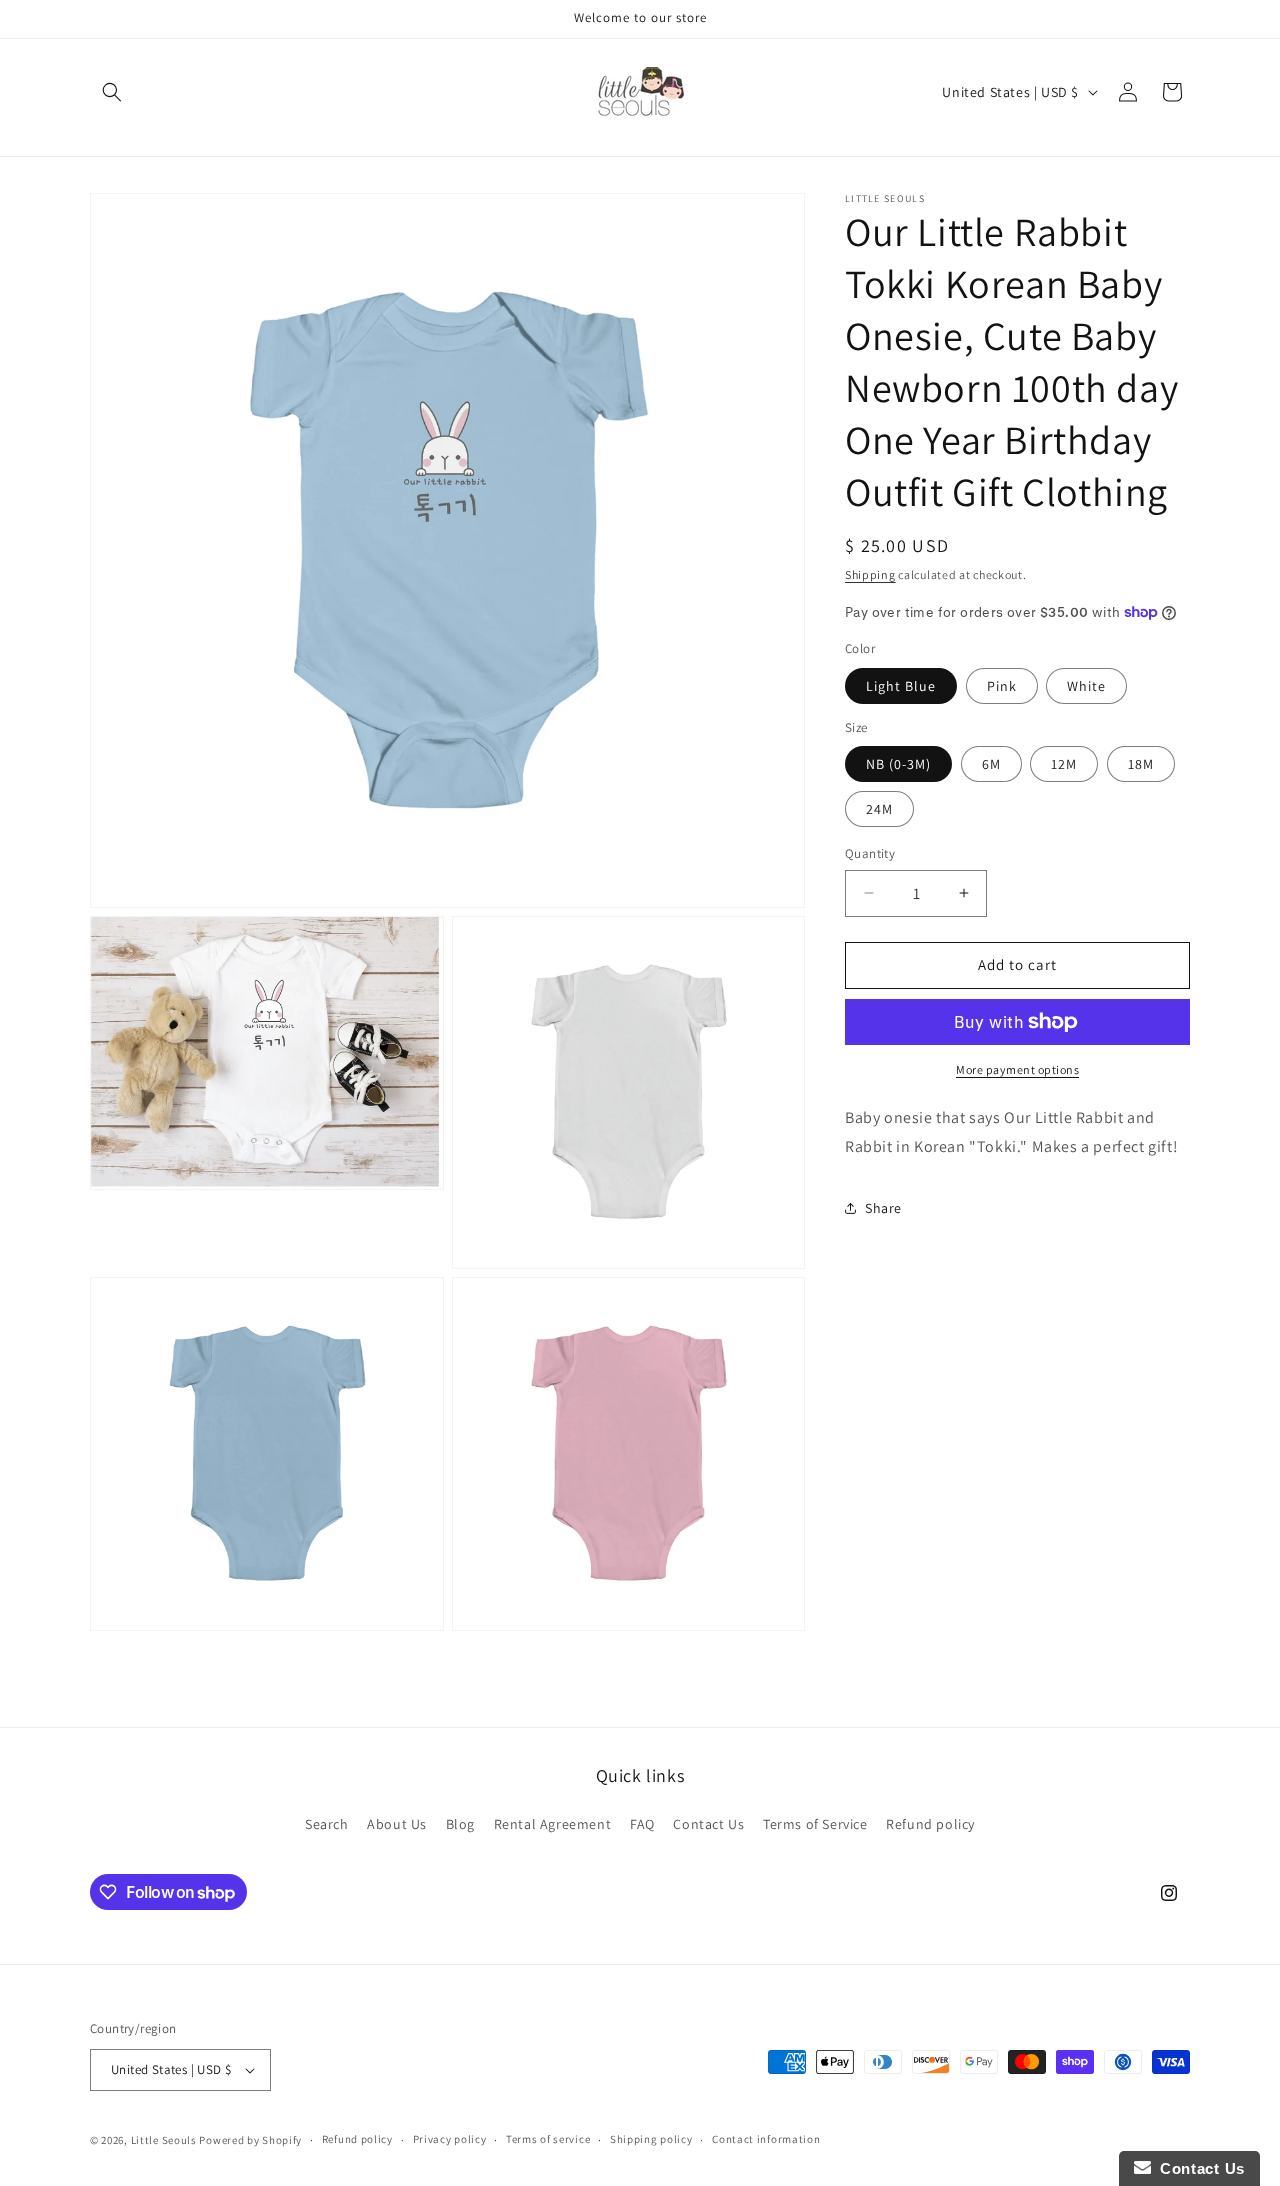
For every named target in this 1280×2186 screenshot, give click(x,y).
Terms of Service (815, 1824)
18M (1141, 764)
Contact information (766, 2139)
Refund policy (930, 1824)
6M (991, 764)
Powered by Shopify (250, 2140)
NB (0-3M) (898, 764)
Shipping (870, 574)
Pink (1002, 686)
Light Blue (901, 686)
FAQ (642, 1824)
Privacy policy (450, 2139)
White (1086, 686)
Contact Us (708, 1824)
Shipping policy (651, 2139)
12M (1064, 764)
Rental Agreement (553, 1824)
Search (327, 1824)
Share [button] (883, 1208)
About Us (397, 1824)
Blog (460, 1824)
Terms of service (548, 2139)
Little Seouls (164, 2140)
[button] (112, 92)
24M (879, 809)
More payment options (1017, 1069)
